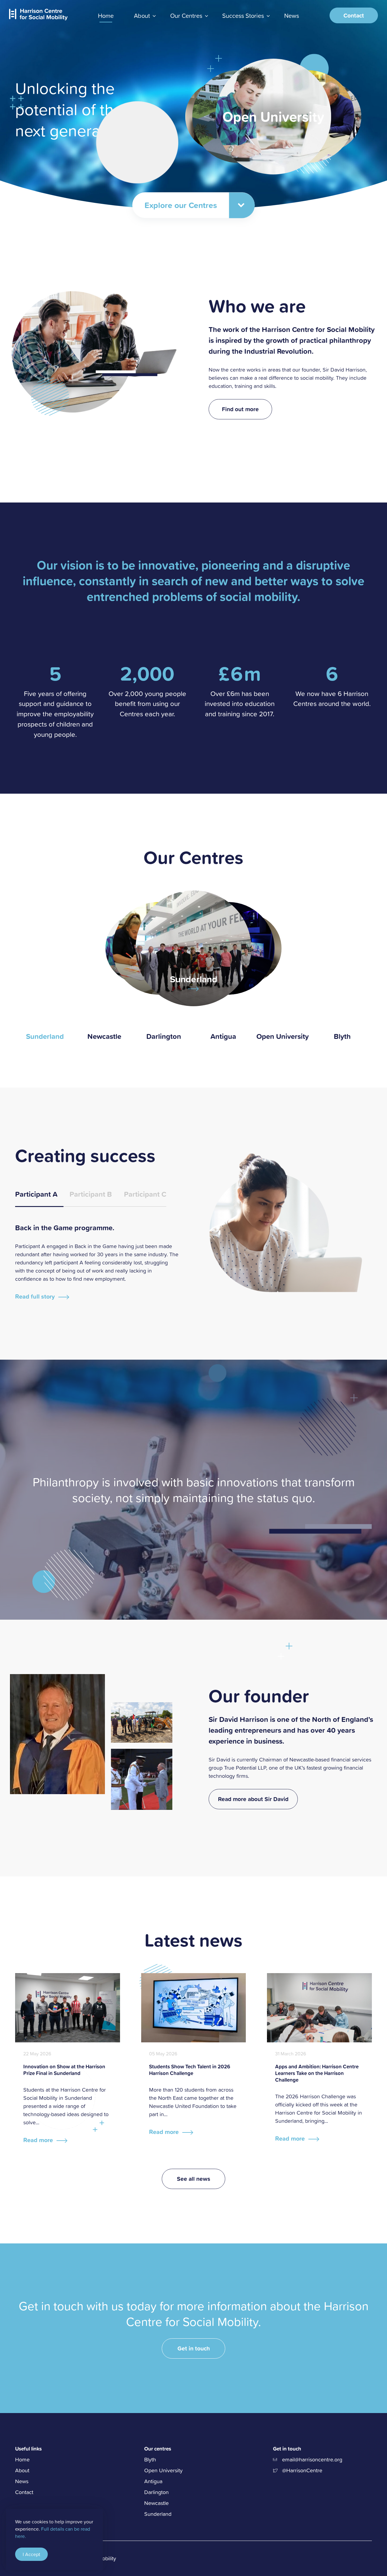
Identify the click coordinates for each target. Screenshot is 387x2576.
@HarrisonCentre (302, 2470)
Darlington (164, 1032)
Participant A (36, 1194)
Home (22, 2459)
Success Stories (243, 15)
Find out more (240, 409)
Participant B (91, 1194)
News (292, 15)
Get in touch (194, 2348)
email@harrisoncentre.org (312, 2459)
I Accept (31, 2554)
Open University (283, 1032)
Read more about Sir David (253, 1799)
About (142, 15)
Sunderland (45, 1032)
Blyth (342, 1032)
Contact (354, 15)
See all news (193, 2179)
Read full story (35, 1296)
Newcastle (104, 1032)
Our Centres (186, 15)
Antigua (223, 1032)
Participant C (145, 1194)
